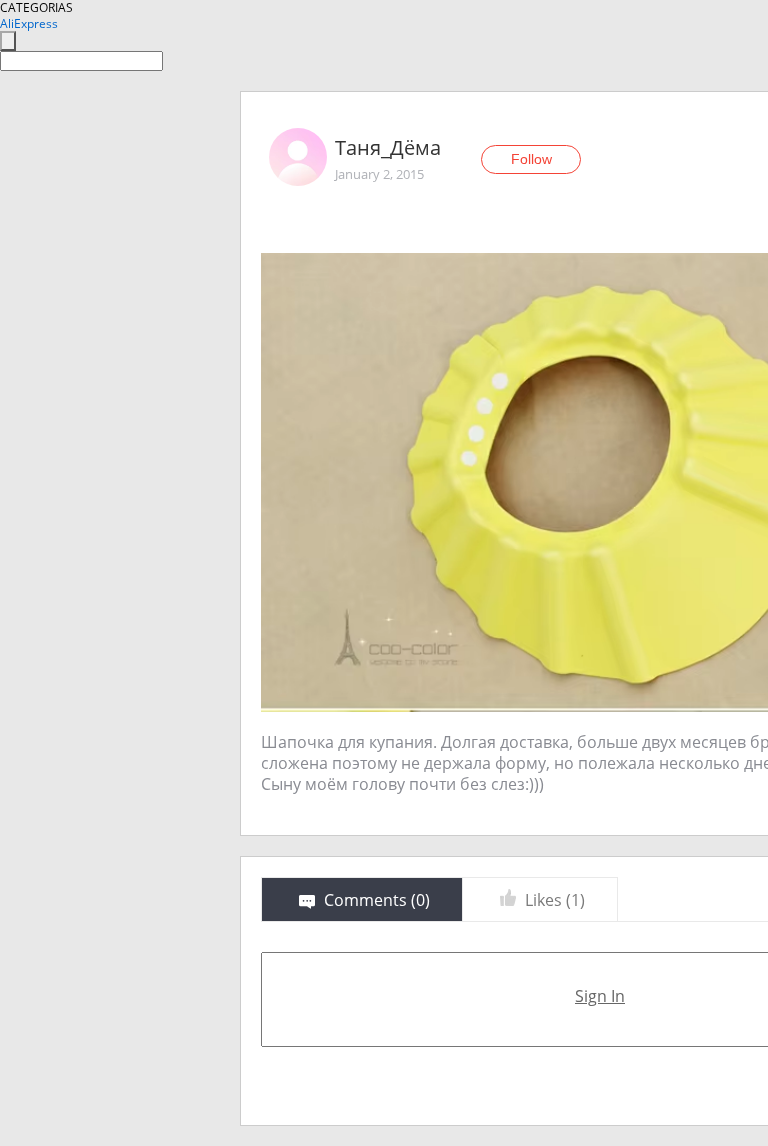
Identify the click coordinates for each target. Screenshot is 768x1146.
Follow (531, 159)
